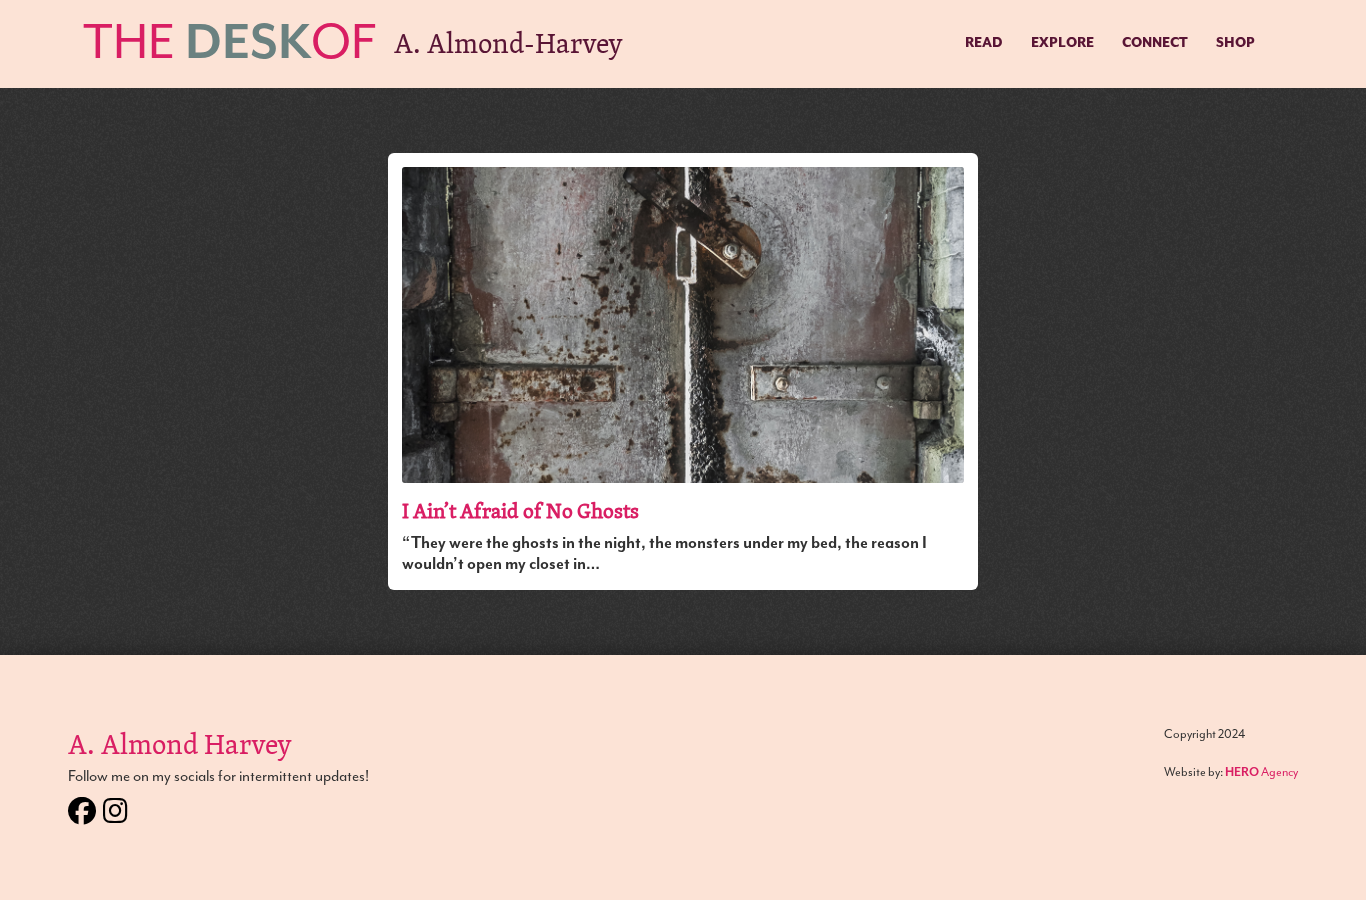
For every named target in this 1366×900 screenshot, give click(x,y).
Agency (1261, 772)
